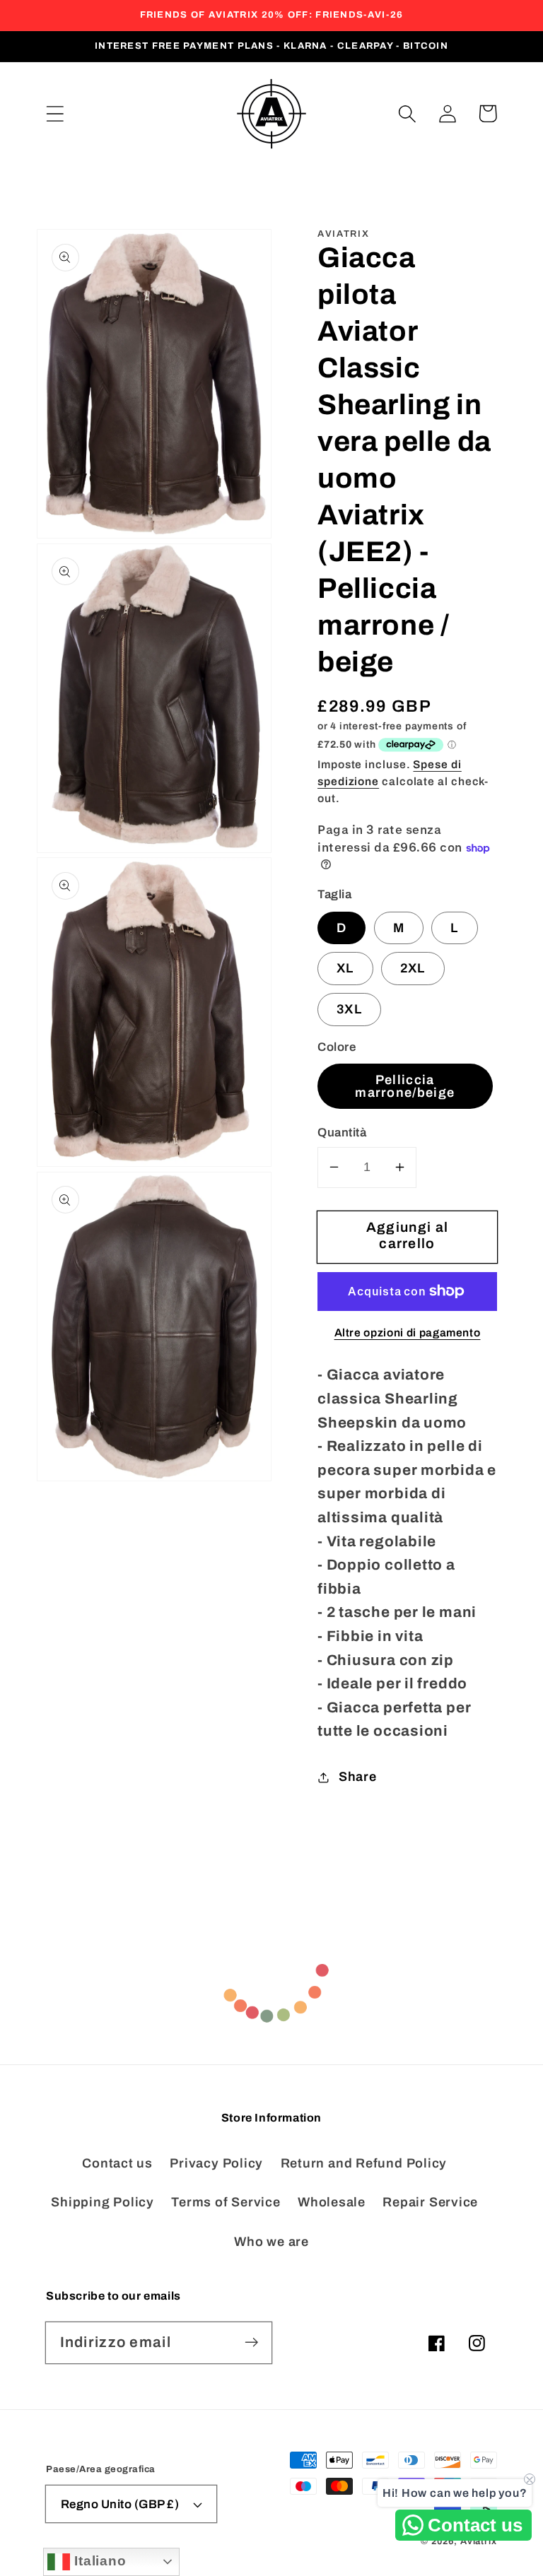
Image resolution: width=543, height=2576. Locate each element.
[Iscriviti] (251, 2342)
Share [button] (358, 1777)
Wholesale (332, 2202)
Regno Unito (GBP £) (120, 2504)
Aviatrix (479, 2541)
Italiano (98, 2561)
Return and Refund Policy (364, 2163)
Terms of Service (226, 2202)
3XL (349, 1009)
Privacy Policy (216, 2163)
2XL (413, 968)
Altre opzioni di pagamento (408, 1333)
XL (345, 968)
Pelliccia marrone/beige (405, 1086)
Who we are (271, 2242)
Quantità (342, 1133)
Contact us (117, 2163)
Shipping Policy (103, 2202)
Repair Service (430, 2202)
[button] (55, 113)
